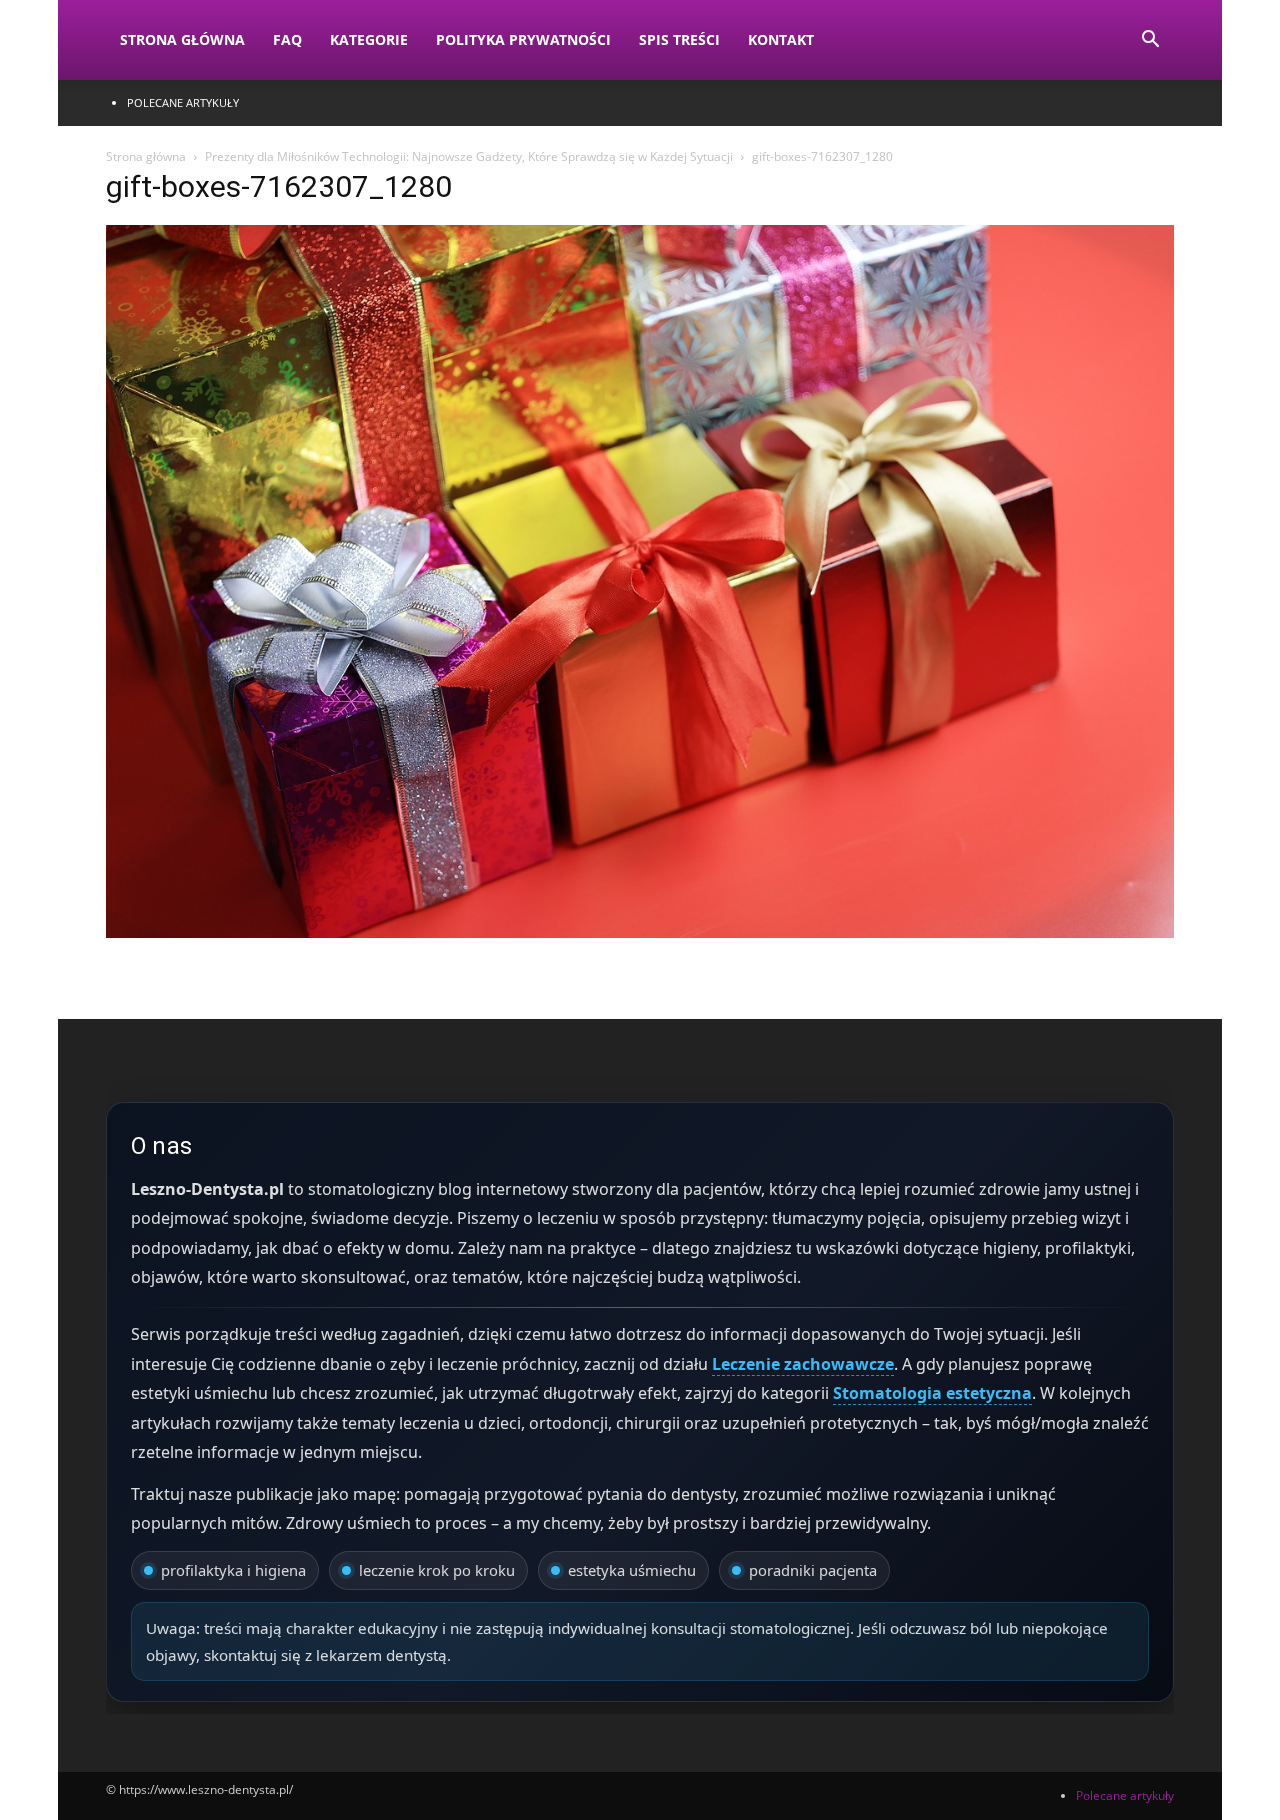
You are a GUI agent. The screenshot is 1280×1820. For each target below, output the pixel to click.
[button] (1150, 41)
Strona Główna (182, 39)
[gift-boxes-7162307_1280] (640, 932)
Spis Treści (679, 39)
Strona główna (146, 156)
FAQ (287, 39)
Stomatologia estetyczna (932, 1393)
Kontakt (781, 39)
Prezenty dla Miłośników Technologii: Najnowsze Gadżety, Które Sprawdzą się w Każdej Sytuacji (469, 156)
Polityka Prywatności (523, 39)
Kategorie (369, 39)
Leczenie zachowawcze (803, 1364)
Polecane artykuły (183, 102)
